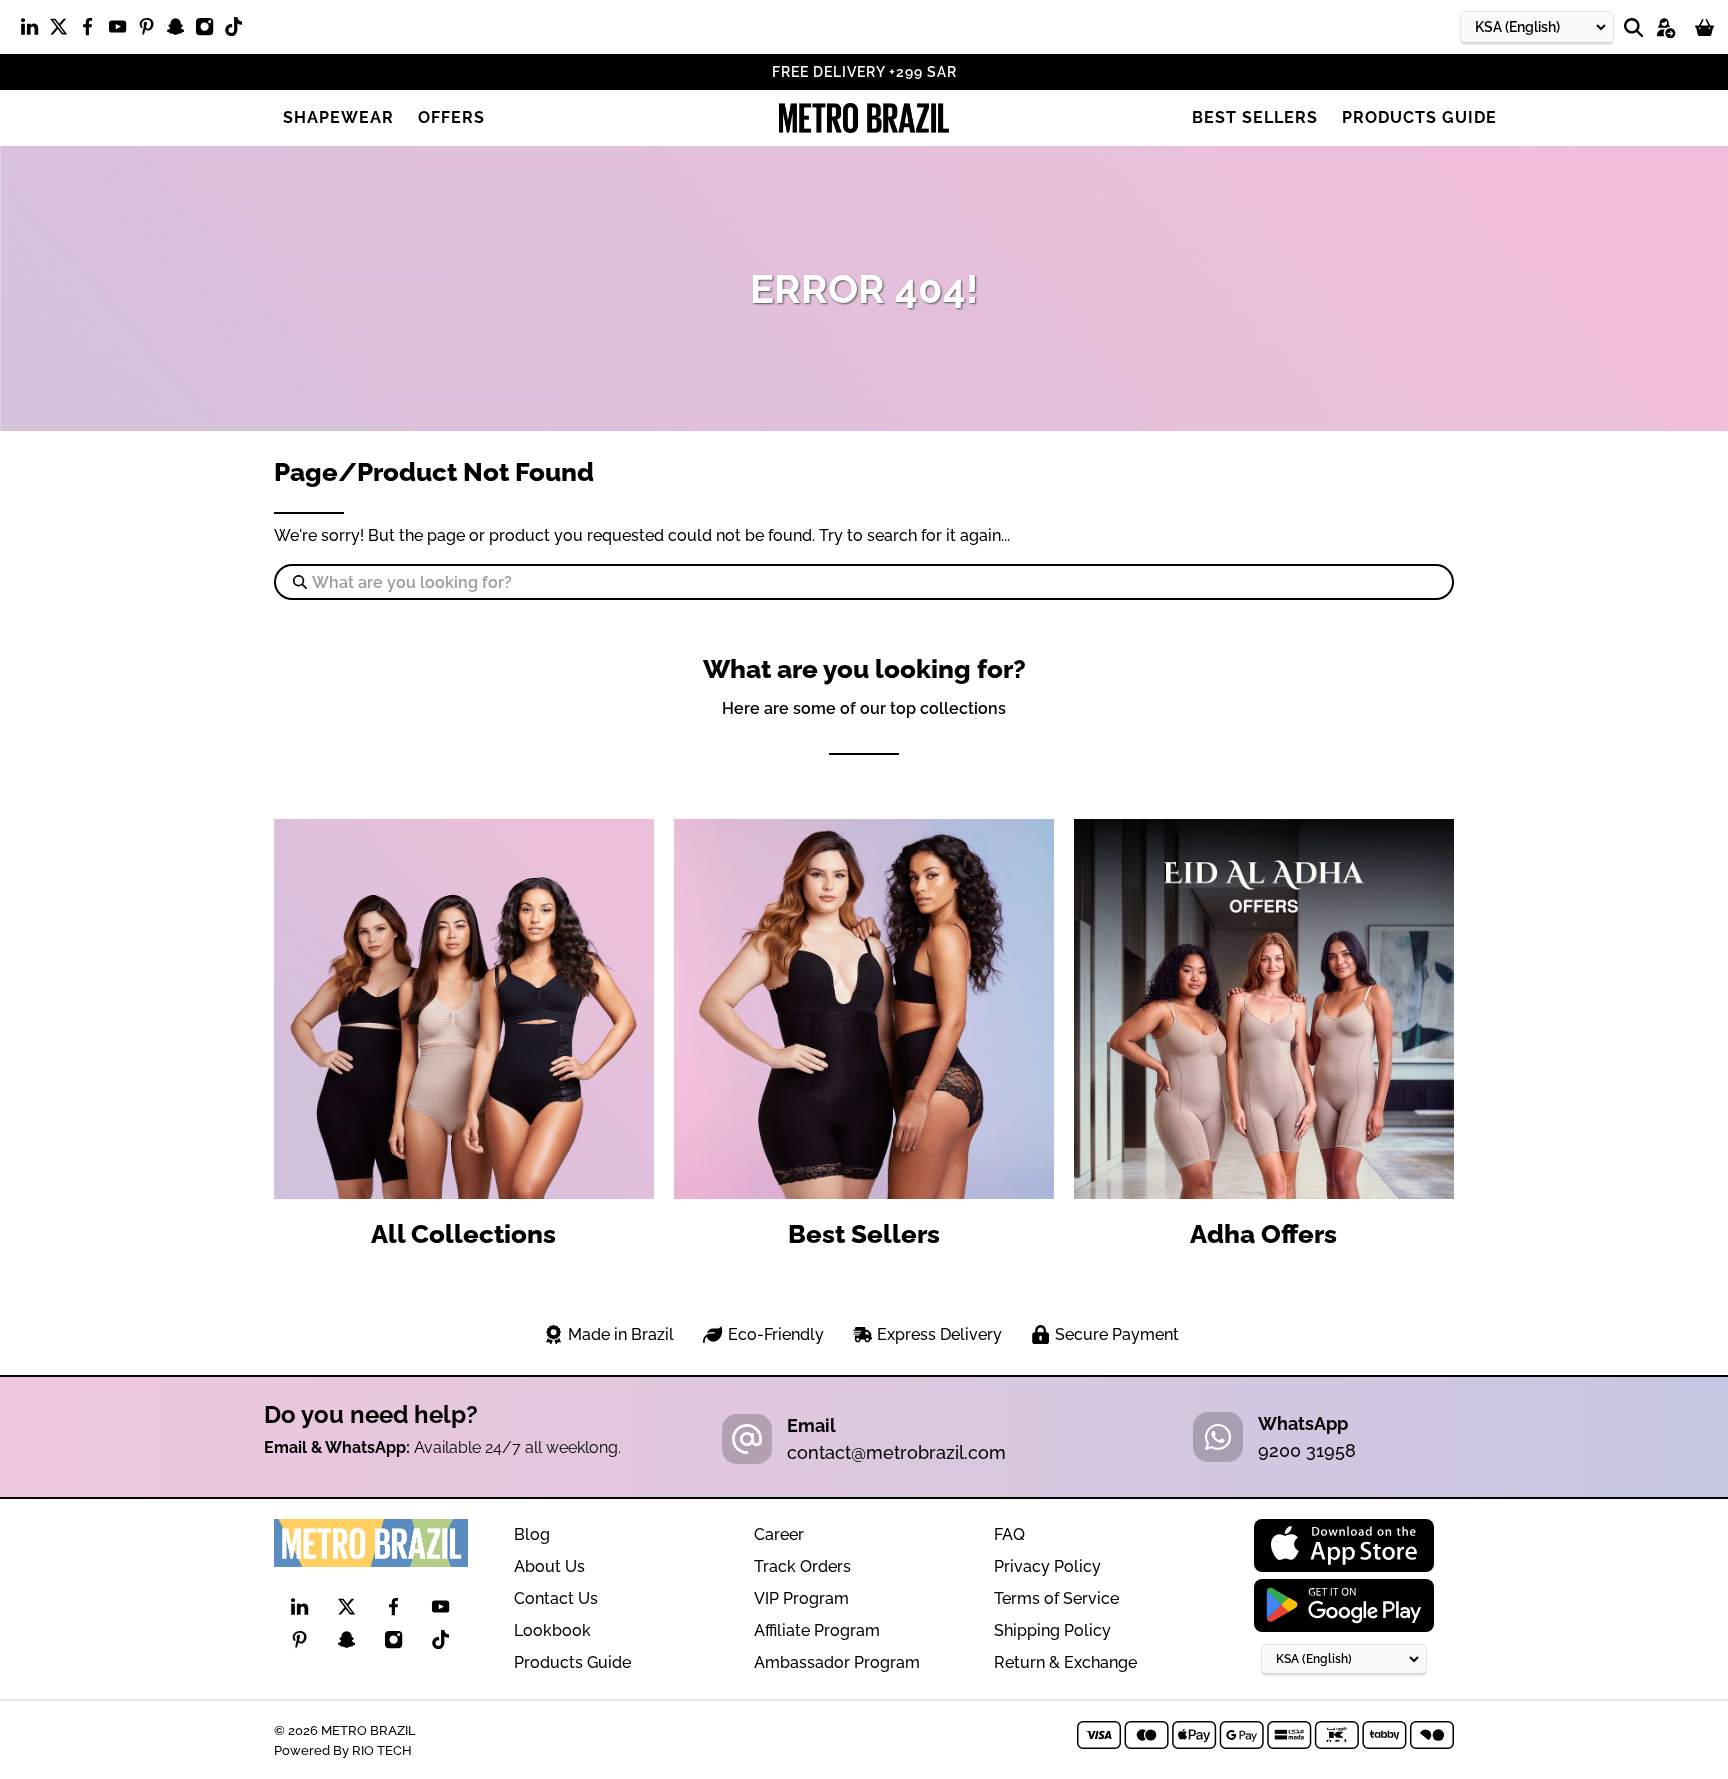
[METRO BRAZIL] (864, 118)
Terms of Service (1056, 1598)
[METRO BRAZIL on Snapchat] (180, 31)
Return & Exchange (1065, 1662)
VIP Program (801, 1598)
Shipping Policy (1052, 1630)
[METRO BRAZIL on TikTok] (238, 31)
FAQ (1009, 1534)
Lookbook (552, 1630)
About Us (549, 1566)
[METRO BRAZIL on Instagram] (209, 31)
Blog (532, 1534)
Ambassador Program (837, 1662)
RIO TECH (382, 1750)
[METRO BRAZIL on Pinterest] (151, 31)
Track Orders (802, 1566)
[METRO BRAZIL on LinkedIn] (34, 31)
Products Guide (1419, 117)
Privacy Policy (1047, 1566)
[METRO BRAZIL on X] (63, 31)
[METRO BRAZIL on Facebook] (92, 31)
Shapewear (338, 117)
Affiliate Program (817, 1630)
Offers (451, 117)
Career (779, 1534)
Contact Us (556, 1598)
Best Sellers (1255, 117)
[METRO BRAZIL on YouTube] (122, 31)
